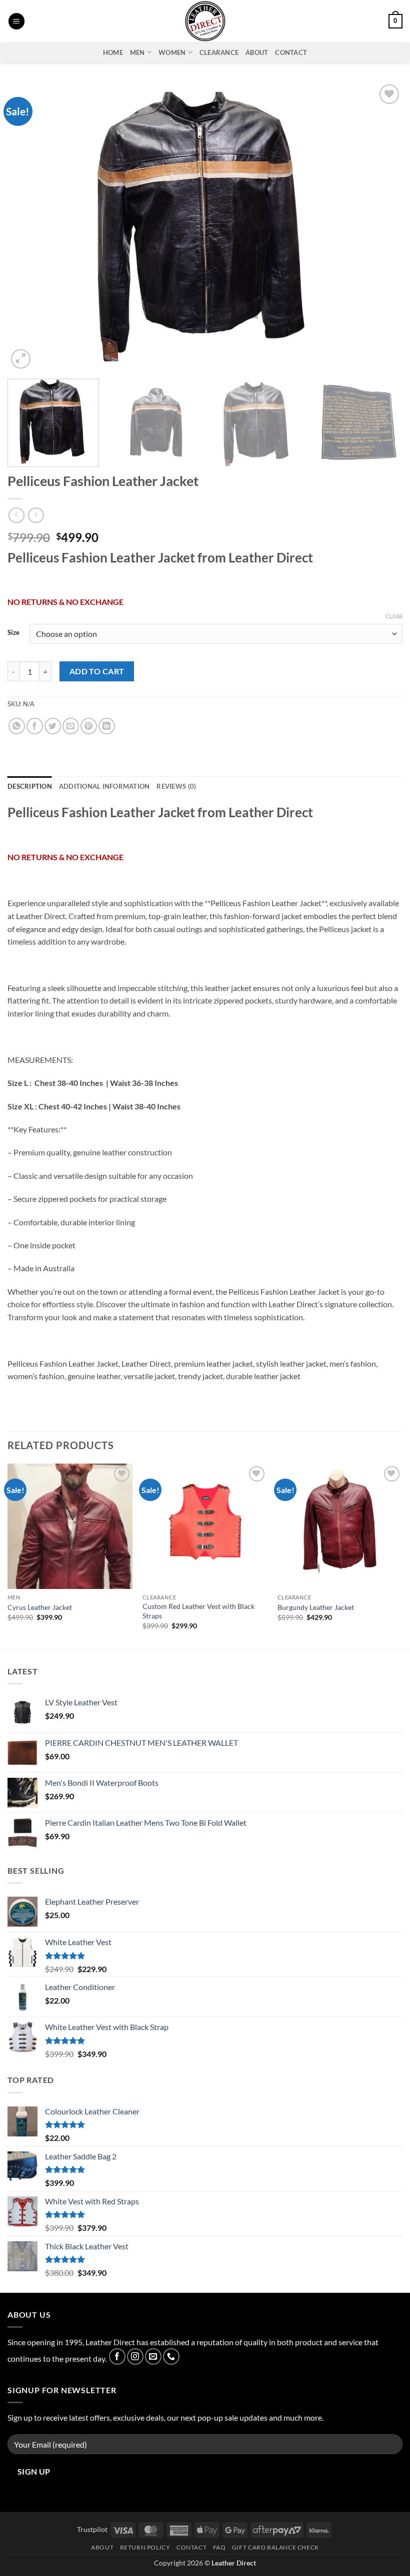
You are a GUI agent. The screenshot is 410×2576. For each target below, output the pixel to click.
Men (137, 52)
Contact (291, 52)
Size (13, 633)
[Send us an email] (153, 2356)
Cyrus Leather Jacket (40, 1607)
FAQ (219, 2547)
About (257, 52)
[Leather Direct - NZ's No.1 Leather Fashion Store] (205, 21)
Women (172, 52)
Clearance (219, 52)
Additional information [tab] (104, 786)
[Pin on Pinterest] (89, 726)
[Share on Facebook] (35, 726)
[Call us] (171, 2356)
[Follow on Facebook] (117, 2356)
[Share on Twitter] (53, 726)
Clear (394, 616)
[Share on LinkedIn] (107, 726)
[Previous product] (36, 515)
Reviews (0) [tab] (176, 786)
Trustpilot (92, 2529)
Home (113, 52)
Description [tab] (30, 786)
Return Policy (145, 2547)
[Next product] (16, 515)
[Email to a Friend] (71, 726)
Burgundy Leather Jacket (316, 1607)
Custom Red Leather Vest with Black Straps (198, 1611)
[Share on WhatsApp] (17, 726)
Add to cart (97, 671)
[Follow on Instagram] (135, 2356)
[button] (16, 21)
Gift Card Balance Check (275, 2547)
